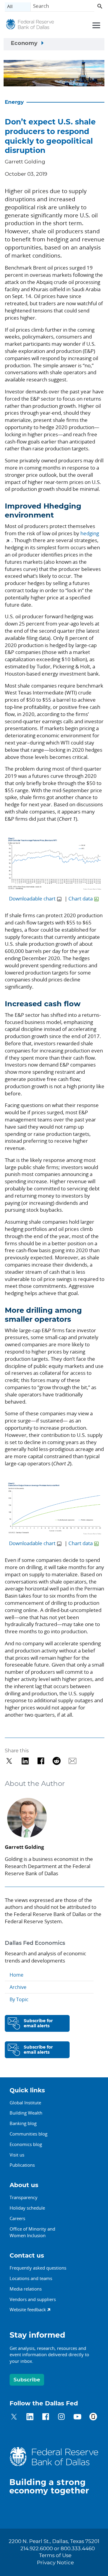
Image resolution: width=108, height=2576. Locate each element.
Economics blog (26, 2144)
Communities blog (28, 2134)
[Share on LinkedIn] (25, 1761)
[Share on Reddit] (57, 1761)
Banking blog (23, 2123)
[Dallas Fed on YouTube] (77, 2418)
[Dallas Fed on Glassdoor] (93, 2418)
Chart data (81, 898)
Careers (17, 2218)
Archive (18, 1987)
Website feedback (28, 2309)
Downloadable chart (32, 898)
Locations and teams (31, 2278)
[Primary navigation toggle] (95, 25)
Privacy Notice (55, 2563)
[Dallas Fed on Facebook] (46, 2418)
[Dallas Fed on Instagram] (61, 2418)
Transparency (24, 2197)
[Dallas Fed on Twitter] (14, 2418)
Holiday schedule (27, 2208)
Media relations (26, 2289)
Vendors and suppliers (33, 2299)
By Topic (19, 1999)
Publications (22, 2165)
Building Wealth (26, 2113)
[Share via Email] (72, 1761)
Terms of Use (55, 2556)
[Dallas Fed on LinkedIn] (30, 2418)
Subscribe (27, 2380)
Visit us (17, 2155)
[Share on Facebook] (41, 1761)
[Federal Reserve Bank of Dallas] (30, 26)
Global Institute (25, 2103)
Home (16, 1975)
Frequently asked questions (38, 2268)
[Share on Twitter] (9, 1761)
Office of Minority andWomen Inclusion (32, 2232)
